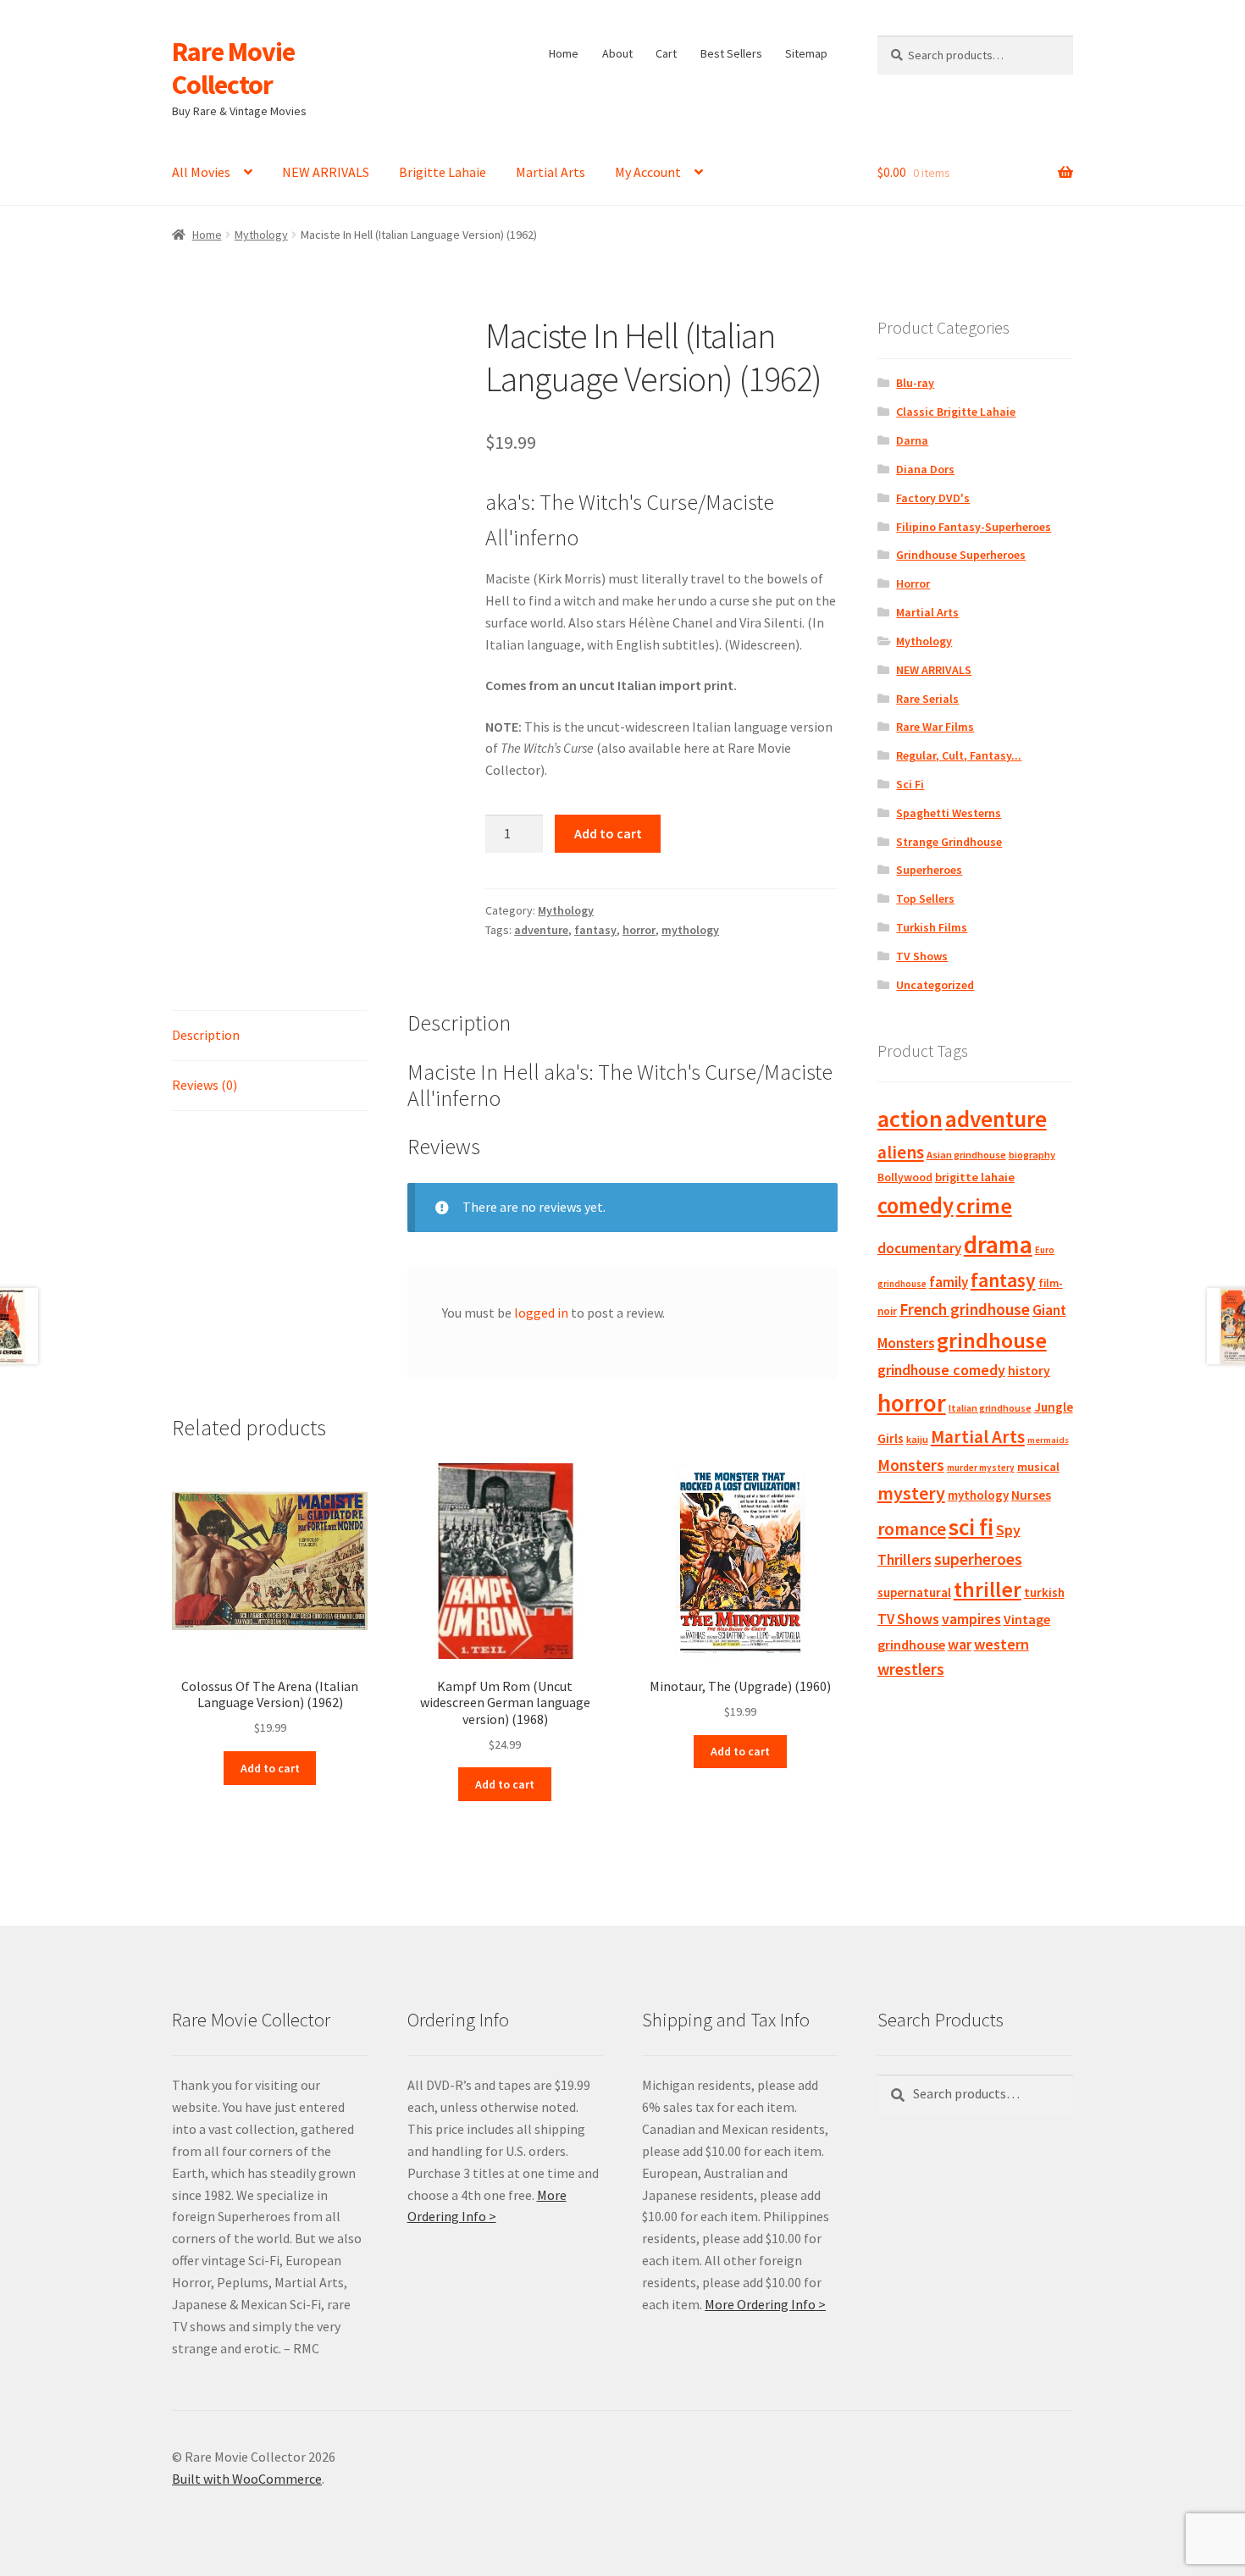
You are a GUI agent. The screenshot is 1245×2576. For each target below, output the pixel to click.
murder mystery (981, 1468)
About (617, 53)
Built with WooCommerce (247, 2479)
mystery (911, 1493)
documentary (919, 1248)
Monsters (911, 1465)
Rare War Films (935, 727)
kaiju (917, 1439)
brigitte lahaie (975, 1177)
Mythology (261, 235)
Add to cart (608, 833)
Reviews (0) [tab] (205, 1085)
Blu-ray (915, 383)
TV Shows (922, 956)
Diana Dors (925, 469)
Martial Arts (551, 172)
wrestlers (911, 1669)
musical (1038, 1467)
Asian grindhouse (966, 1155)
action (910, 1119)
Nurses (1031, 1495)
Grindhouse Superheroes (961, 555)
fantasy (595, 930)
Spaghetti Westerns (949, 813)
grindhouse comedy (941, 1370)
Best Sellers (731, 53)
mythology (690, 930)
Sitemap (806, 53)
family (949, 1282)
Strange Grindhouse (949, 842)
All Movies (201, 172)
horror (639, 930)
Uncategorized (935, 985)
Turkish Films (932, 927)
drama (998, 1244)
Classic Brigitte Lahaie (956, 412)
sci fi (971, 1527)
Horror (913, 583)
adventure (541, 930)
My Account (648, 172)
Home (564, 53)
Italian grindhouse (990, 1408)
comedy (916, 1205)
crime (984, 1206)
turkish (1044, 1592)
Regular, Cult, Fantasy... (959, 755)
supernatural (914, 1592)
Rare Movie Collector (233, 68)
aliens (901, 1152)
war (960, 1645)
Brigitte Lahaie (443, 172)
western (1002, 1644)
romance (912, 1529)
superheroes (978, 1559)
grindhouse (992, 1340)
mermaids (1048, 1440)
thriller (988, 1589)
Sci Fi (910, 784)
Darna (912, 440)
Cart (666, 53)
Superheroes (929, 870)
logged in (541, 1313)
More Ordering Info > (765, 2304)
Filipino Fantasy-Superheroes (974, 527)
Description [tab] (206, 1035)
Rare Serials (927, 699)
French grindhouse (965, 1309)
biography (1032, 1155)
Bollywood (905, 1177)
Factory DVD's (933, 498)
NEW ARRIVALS (326, 172)
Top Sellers (925, 898)
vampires (971, 1619)
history (1029, 1371)
